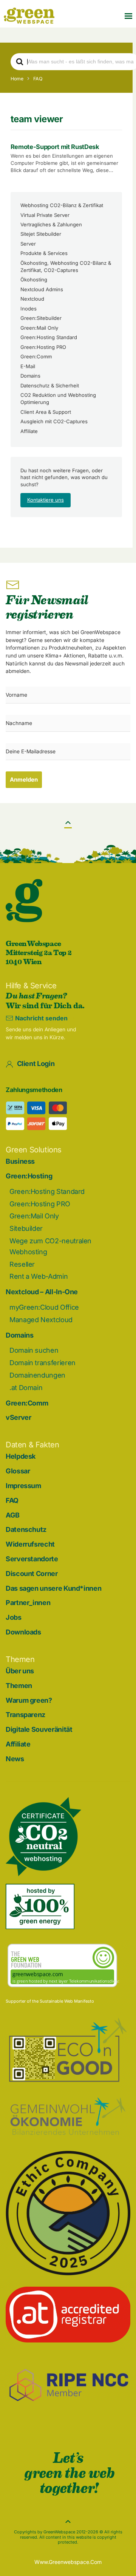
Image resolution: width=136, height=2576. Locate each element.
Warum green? (29, 1700)
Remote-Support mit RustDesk (55, 147)
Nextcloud (32, 299)
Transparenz (25, 1715)
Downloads (23, 1632)
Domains (30, 376)
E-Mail (28, 366)
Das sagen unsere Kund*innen (53, 1588)
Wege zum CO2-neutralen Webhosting (50, 1246)
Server (28, 244)
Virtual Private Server (45, 215)
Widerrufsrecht (30, 1544)
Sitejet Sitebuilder (41, 234)
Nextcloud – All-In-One (42, 1292)
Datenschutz (26, 1529)
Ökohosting (34, 280)
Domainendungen (37, 1375)
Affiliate (29, 431)
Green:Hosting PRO (43, 347)
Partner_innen (28, 1603)
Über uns (20, 1671)
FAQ (12, 1500)
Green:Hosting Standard (49, 337)
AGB (13, 1515)
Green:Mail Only (39, 328)
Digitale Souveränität (39, 1729)
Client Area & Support (46, 412)
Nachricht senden (41, 1018)
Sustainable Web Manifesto (67, 2001)
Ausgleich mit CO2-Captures (54, 421)
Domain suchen (34, 1350)
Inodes (29, 309)
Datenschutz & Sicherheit (50, 386)
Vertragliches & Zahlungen (51, 224)
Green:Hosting (29, 1176)
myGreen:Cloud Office (44, 1307)
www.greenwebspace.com (68, 2562)
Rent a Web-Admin (39, 1276)
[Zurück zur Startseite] (29, 16)
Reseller (22, 1264)
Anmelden (24, 780)
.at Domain (26, 1388)
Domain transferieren (42, 1363)
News (15, 1759)
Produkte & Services (44, 253)
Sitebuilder (26, 1228)
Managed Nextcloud (41, 1320)
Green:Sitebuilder (41, 318)
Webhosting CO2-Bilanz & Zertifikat (62, 205)
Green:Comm (36, 356)
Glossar (18, 1471)
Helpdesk (21, 1456)
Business (20, 1161)
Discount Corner (32, 1574)
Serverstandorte (32, 1559)
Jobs (14, 1617)
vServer (18, 1417)
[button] (128, 16)
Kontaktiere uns (46, 500)
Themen (19, 1686)
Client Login (36, 1064)
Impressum (23, 1486)
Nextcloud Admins (42, 289)
